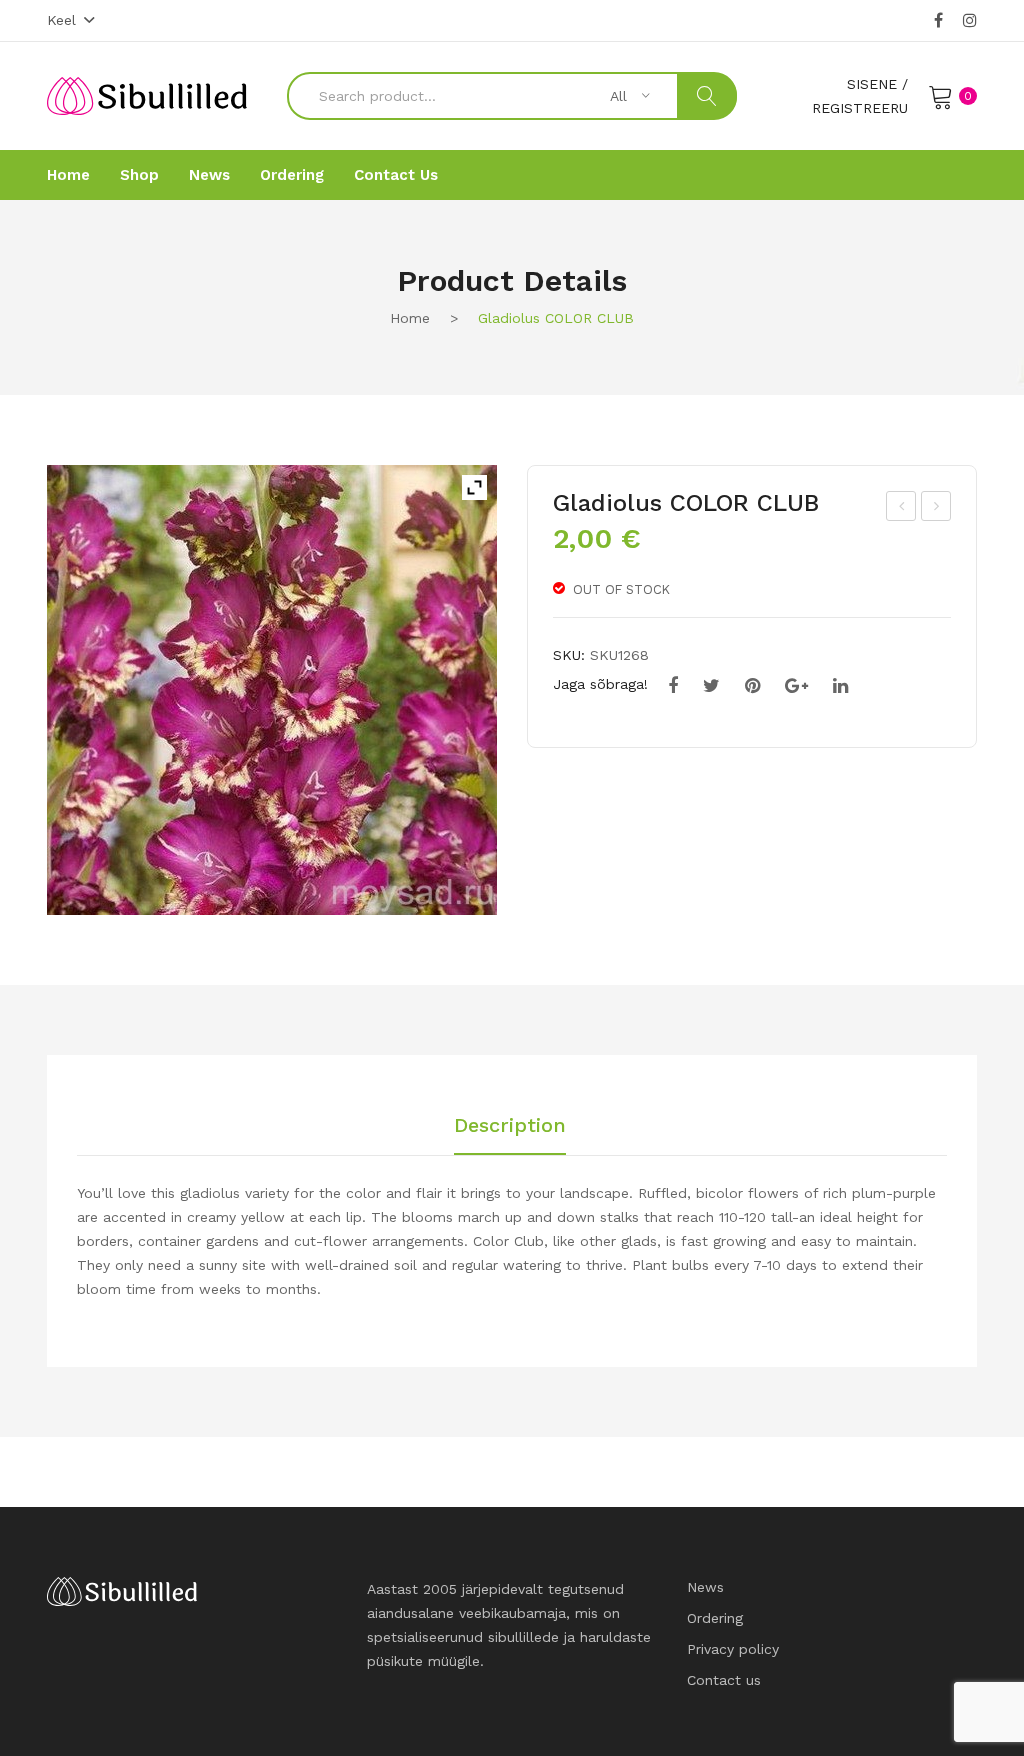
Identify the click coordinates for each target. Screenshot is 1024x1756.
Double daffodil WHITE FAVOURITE (902, 509)
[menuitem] (68, 175)
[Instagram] (970, 21)
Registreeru (860, 108)
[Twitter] (711, 686)
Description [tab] (510, 1126)
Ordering (715, 1618)
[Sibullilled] (147, 95)
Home (410, 318)
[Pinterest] (752, 686)
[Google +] (796, 686)
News (705, 1587)
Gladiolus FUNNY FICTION (937, 509)
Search (707, 96)
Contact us (724, 1680)
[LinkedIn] (840, 686)
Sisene (872, 84)
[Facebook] (938, 21)
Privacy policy (733, 1649)
